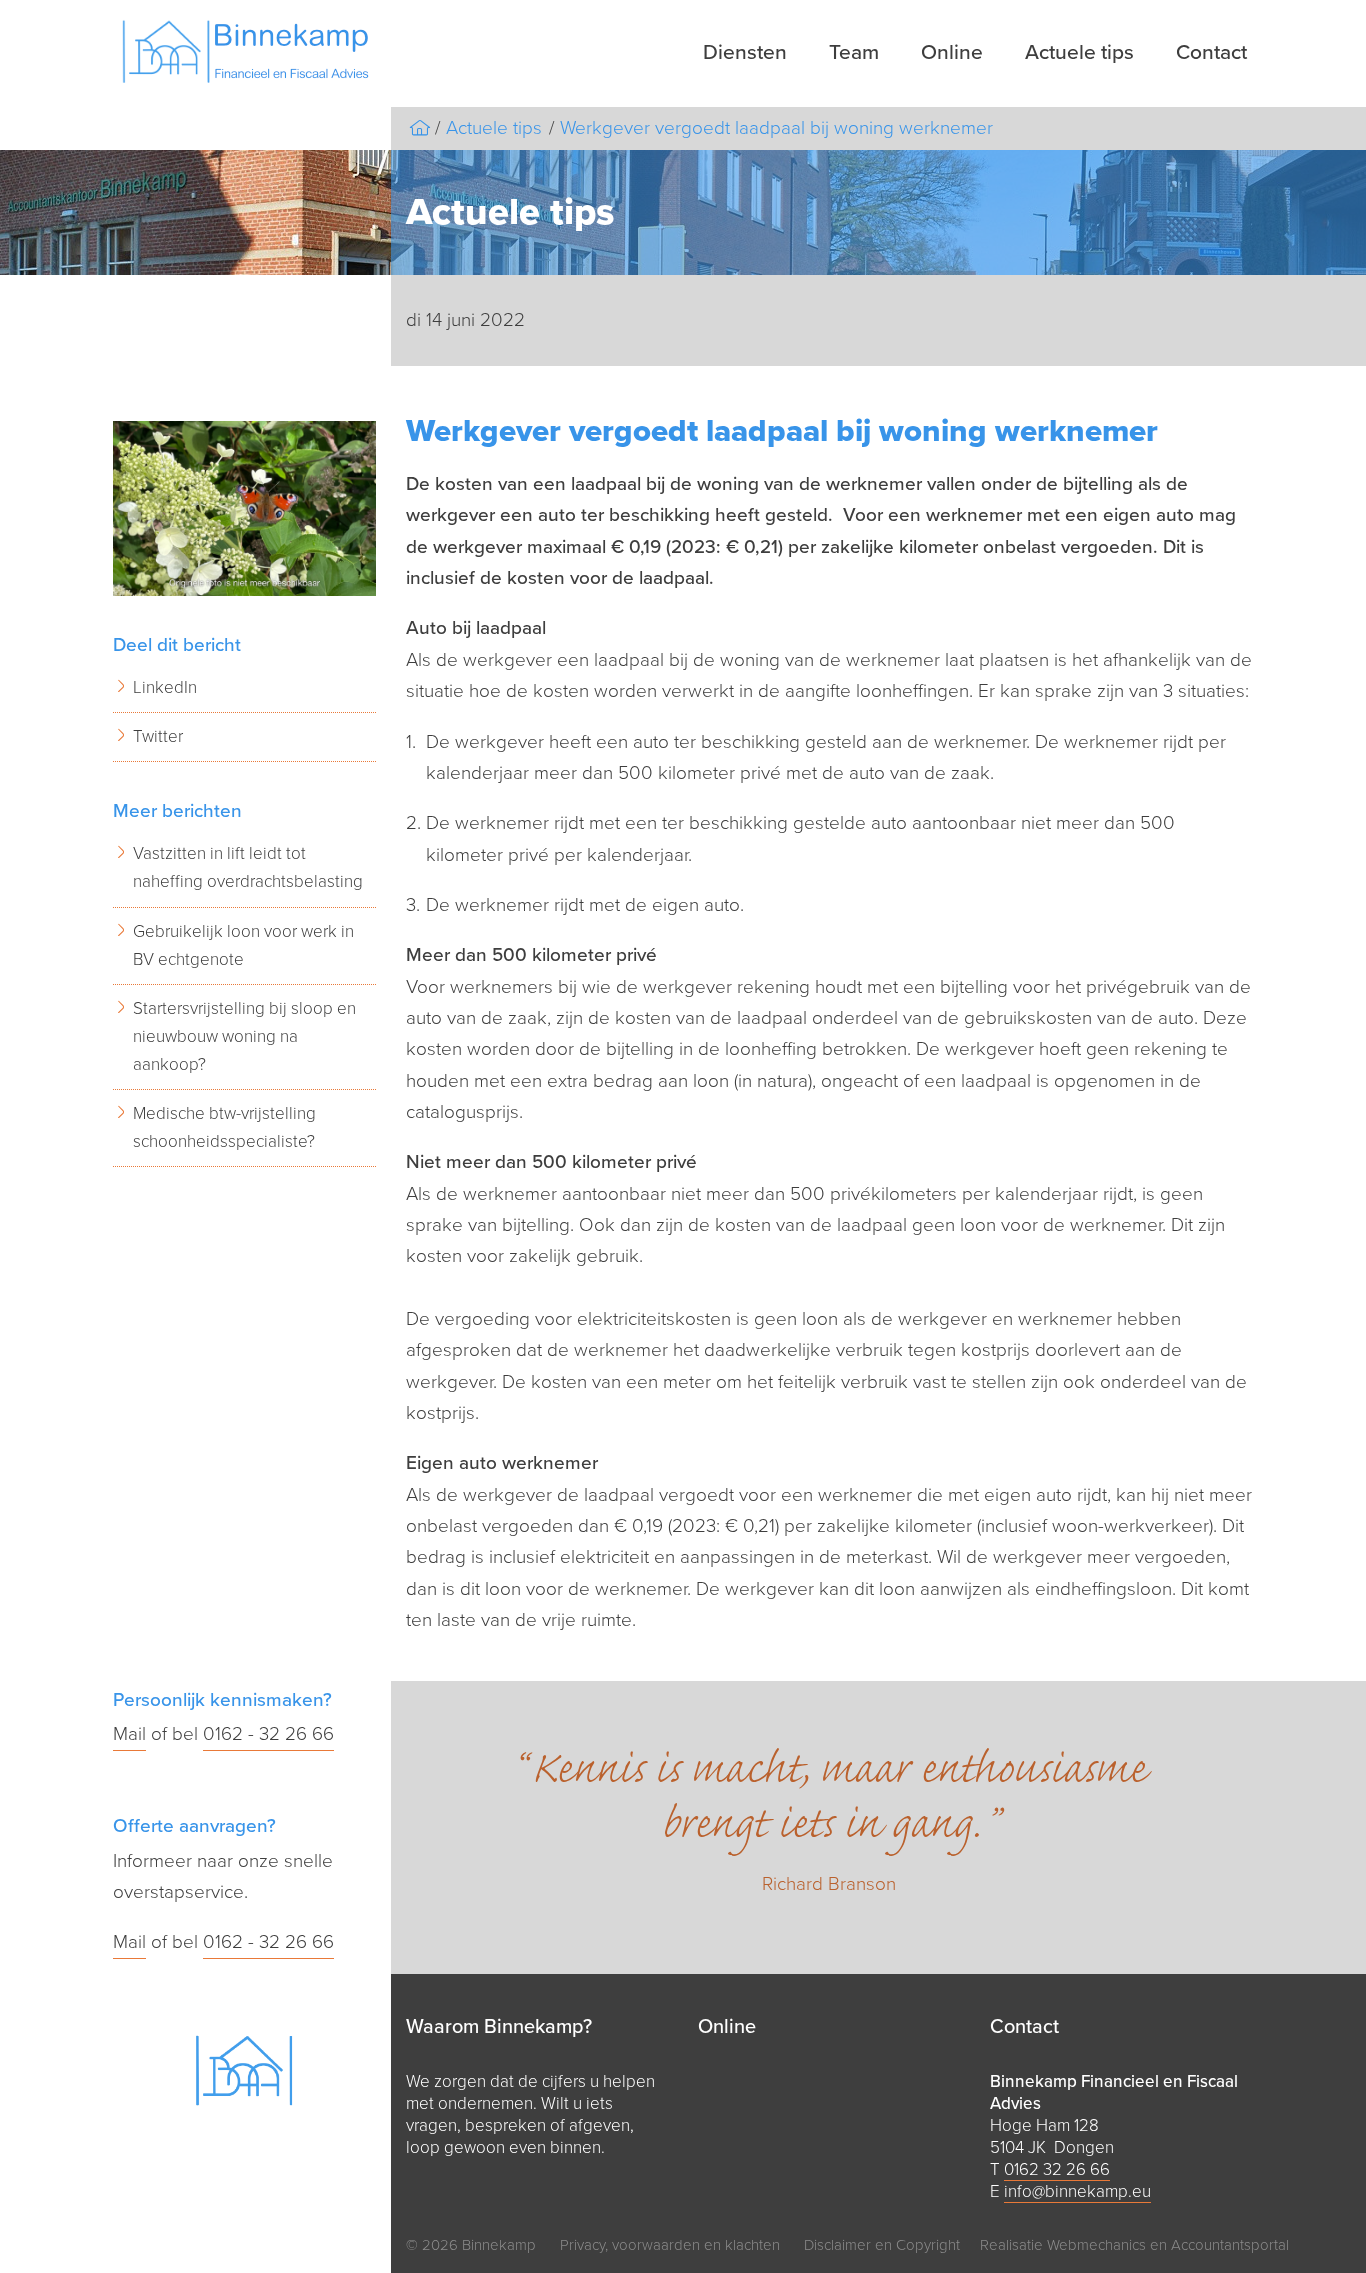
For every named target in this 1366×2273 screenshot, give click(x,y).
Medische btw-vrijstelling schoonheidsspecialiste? (224, 1127)
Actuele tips (1079, 52)
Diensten (745, 52)
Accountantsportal (1230, 2245)
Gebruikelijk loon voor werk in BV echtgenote (243, 945)
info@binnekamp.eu (1077, 2191)
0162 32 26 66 (1057, 2169)
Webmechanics (1096, 2245)
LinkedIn (165, 687)
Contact (1211, 52)
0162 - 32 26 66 (268, 1734)
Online (952, 52)
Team (854, 52)
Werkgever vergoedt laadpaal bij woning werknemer (776, 128)
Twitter (158, 736)
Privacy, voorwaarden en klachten (670, 2245)
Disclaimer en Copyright (882, 2245)
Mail (129, 1734)
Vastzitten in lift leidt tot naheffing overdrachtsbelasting (248, 867)
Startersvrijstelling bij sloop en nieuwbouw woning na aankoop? (244, 1036)
